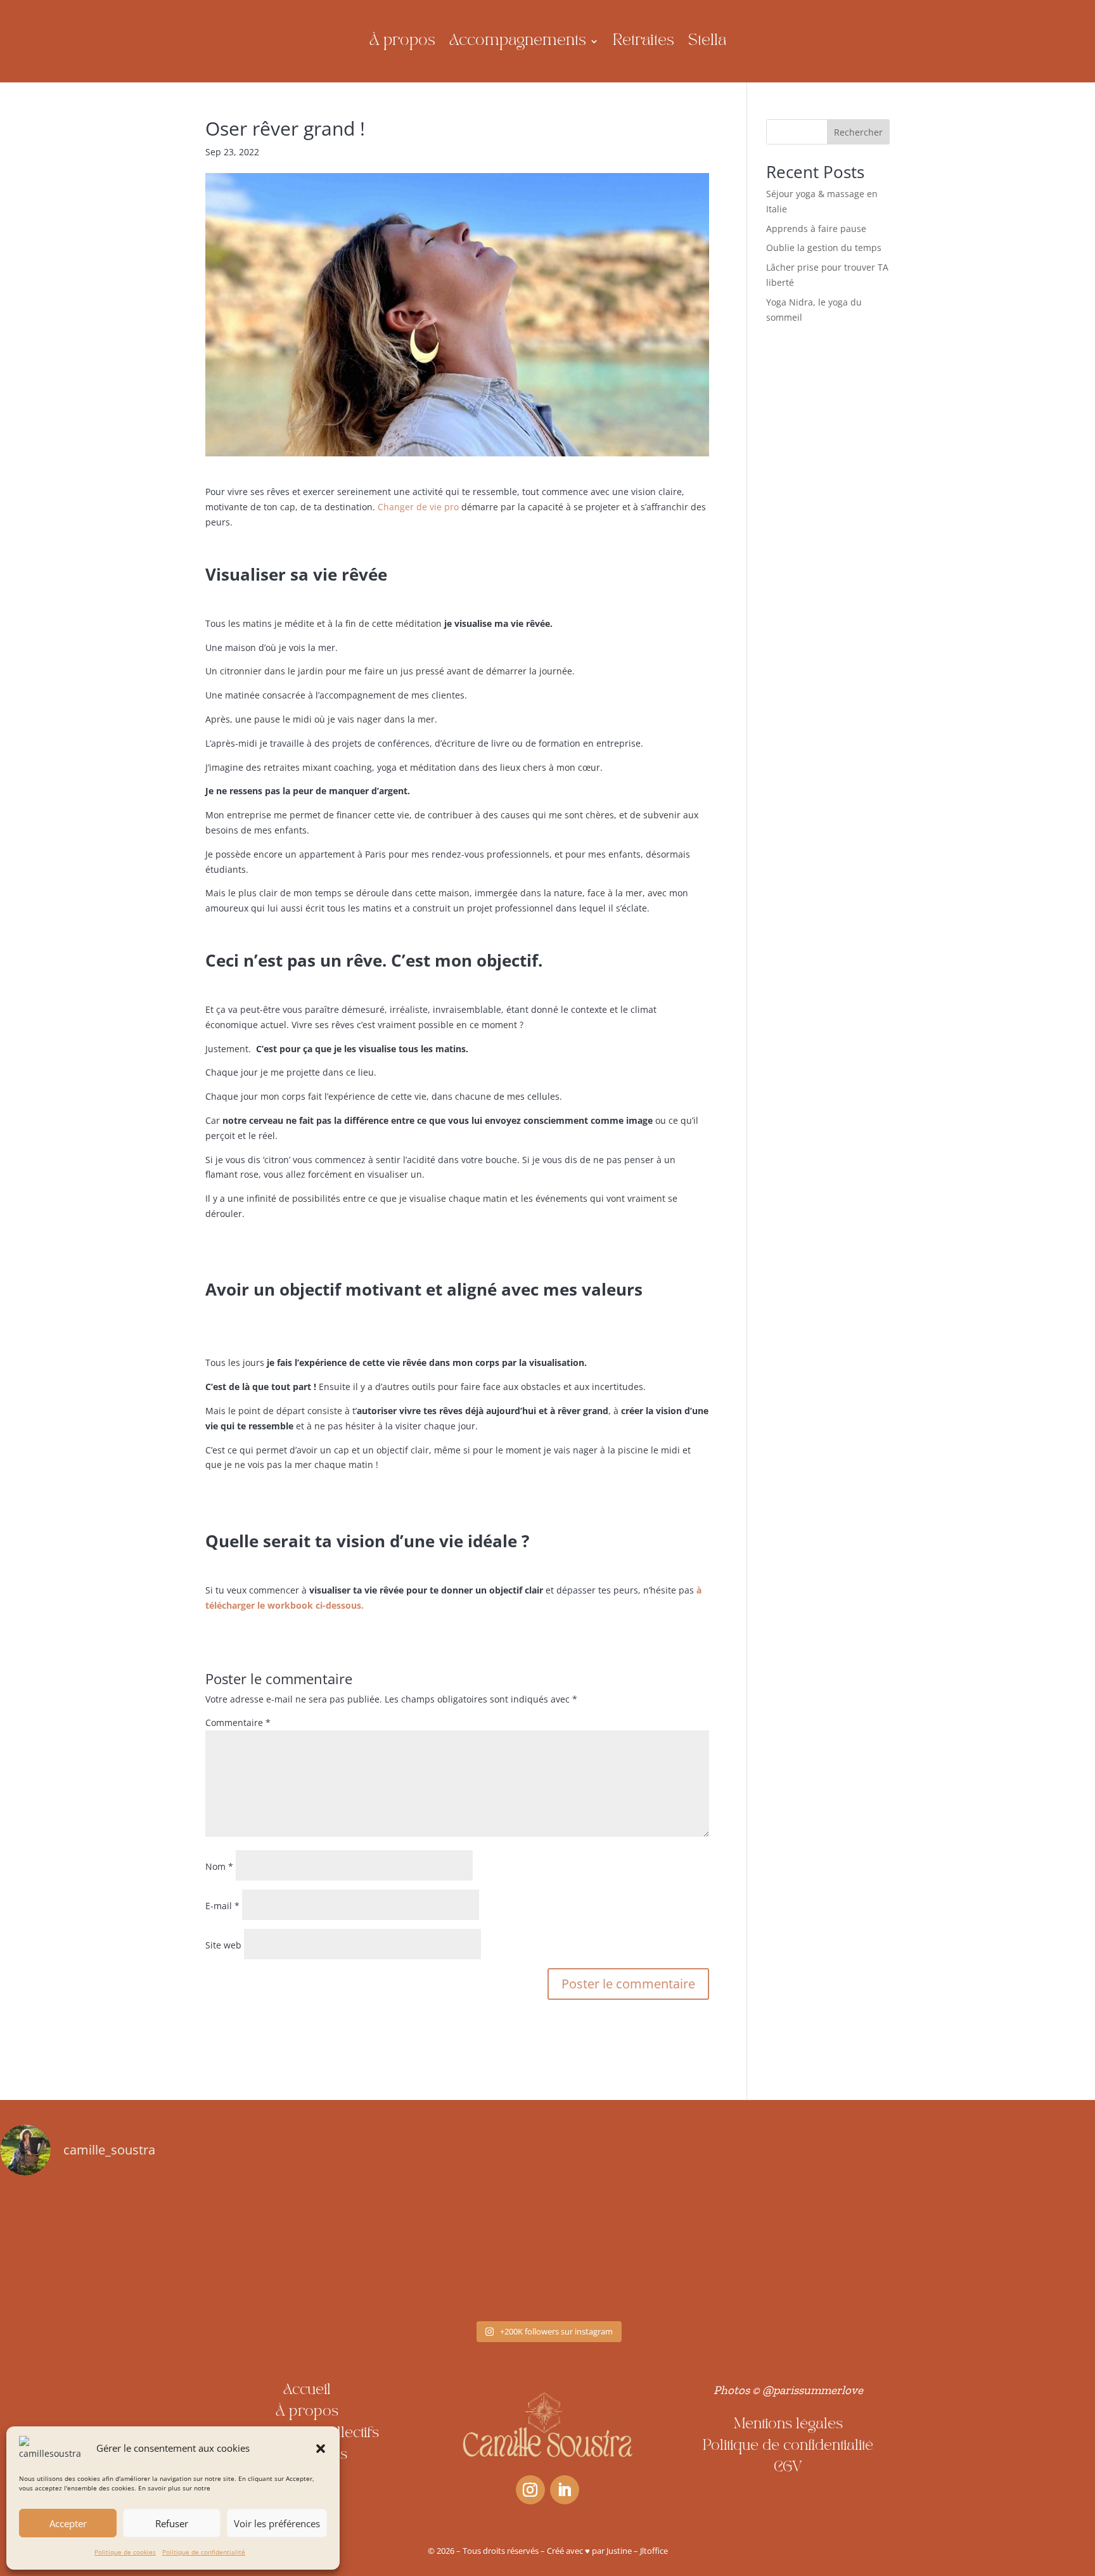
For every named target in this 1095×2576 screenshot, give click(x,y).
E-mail (222, 1906)
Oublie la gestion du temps (824, 248)
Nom (219, 1866)
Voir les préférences (277, 2523)
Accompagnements (518, 41)
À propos (402, 41)
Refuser (172, 2523)
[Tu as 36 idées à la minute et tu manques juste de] (547, 2251)
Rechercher (858, 132)
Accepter (68, 2523)
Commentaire (238, 1723)
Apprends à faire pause (816, 229)
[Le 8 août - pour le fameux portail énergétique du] (988, 2251)
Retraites (644, 41)
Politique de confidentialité (204, 2552)
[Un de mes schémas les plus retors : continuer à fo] (768, 2251)
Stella (707, 41)
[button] (321, 2449)
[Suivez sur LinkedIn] (565, 2490)
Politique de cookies (125, 2552)
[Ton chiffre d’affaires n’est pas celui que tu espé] (107, 2251)
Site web (223, 1945)
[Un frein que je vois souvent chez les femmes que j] (328, 2251)
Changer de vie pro (418, 507)
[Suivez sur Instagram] (530, 2490)
